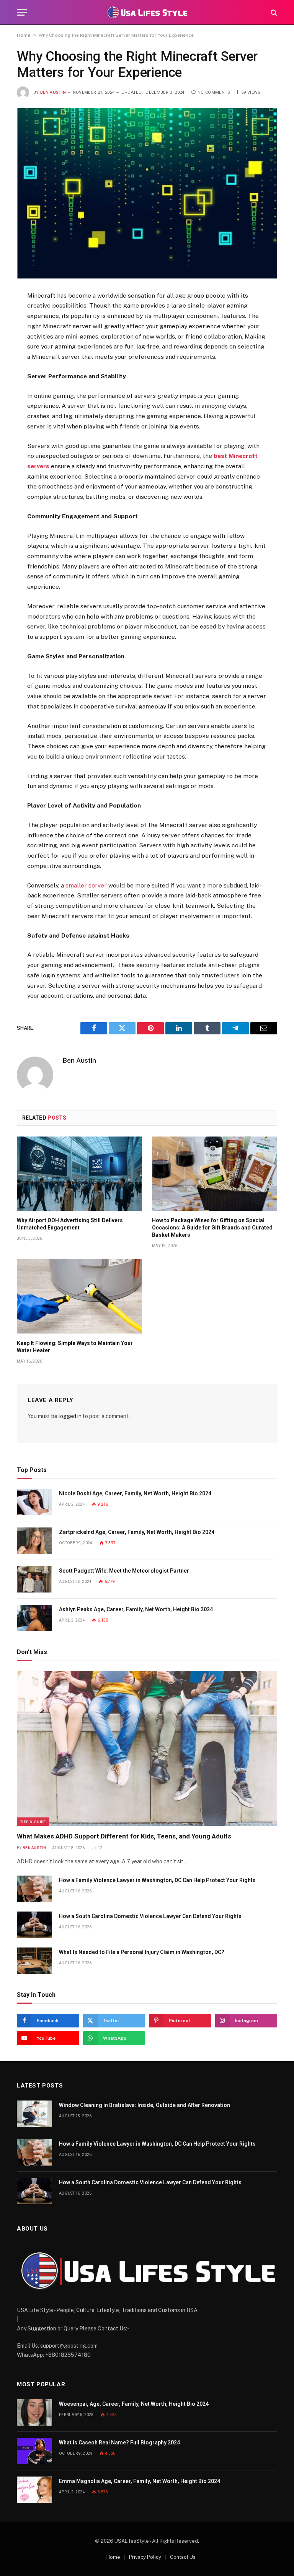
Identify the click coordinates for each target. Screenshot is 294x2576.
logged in (70, 1416)
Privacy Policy (145, 2557)
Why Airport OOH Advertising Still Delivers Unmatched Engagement (70, 1224)
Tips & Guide (33, 1822)
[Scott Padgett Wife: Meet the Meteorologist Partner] (34, 1579)
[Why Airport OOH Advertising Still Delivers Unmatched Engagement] (79, 1174)
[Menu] (22, 12)
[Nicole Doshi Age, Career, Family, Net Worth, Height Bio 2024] (34, 1502)
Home (24, 35)
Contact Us (183, 2557)
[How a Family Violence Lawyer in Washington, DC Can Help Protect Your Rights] (34, 1889)
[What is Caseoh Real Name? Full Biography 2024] (34, 2451)
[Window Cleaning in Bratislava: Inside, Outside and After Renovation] (34, 2114)
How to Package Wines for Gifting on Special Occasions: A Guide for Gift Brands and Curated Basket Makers (212, 1228)
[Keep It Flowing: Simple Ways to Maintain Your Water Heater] (79, 1296)
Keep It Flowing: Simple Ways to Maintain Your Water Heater (75, 1347)
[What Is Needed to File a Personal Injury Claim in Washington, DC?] (34, 1961)
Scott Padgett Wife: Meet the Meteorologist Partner (124, 1571)
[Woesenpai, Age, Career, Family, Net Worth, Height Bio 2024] (34, 2412)
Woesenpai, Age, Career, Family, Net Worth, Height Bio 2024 (134, 2404)
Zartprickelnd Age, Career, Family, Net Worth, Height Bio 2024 (137, 1532)
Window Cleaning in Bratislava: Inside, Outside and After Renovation (145, 2105)
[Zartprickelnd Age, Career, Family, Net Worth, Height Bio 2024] (34, 1541)
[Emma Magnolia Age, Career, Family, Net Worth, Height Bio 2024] (34, 2490)
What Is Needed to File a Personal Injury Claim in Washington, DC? (142, 1952)
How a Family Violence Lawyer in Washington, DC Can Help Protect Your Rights (157, 1880)
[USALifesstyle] (147, 12)
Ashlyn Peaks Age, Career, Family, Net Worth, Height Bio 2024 (136, 1609)
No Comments (214, 92)
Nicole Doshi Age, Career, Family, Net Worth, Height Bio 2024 (135, 1493)
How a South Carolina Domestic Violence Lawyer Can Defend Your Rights (150, 1916)
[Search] (273, 12)
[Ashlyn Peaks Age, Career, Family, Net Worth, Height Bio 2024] (34, 1618)
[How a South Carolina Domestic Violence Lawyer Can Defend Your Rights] (34, 1925)
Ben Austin (53, 92)
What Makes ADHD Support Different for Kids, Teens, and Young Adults (124, 1836)
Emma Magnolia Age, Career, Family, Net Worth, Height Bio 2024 (140, 2481)
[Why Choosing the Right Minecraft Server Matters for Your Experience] (147, 193)
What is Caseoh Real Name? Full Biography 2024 (119, 2442)
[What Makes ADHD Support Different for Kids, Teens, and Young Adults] (147, 1748)
